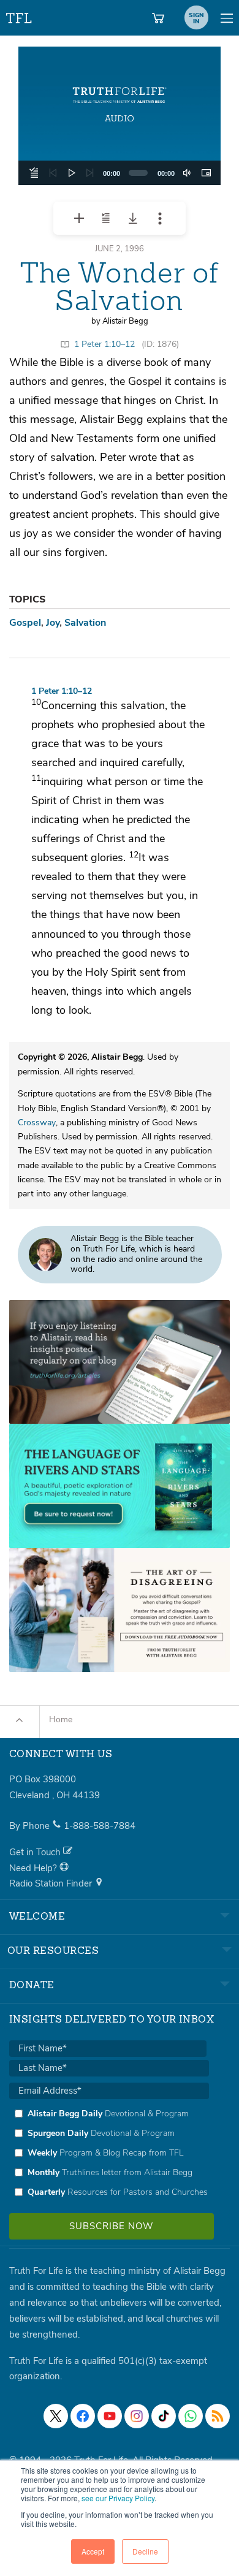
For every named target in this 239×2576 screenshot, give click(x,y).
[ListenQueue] (34, 173)
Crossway (37, 1123)
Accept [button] (93, 2551)
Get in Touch (36, 1852)
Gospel (25, 623)
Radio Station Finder (52, 1883)
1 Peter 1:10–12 (104, 344)
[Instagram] (137, 2416)
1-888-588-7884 (100, 1826)
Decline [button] (145, 2551)
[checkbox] (109, 2152)
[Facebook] (83, 2416)
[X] (56, 2416)
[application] (120, 173)
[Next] (90, 173)
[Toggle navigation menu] (227, 18)
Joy (53, 623)
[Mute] (187, 173)
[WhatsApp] (191, 2416)
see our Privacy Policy (118, 2498)
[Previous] (53, 173)
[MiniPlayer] (206, 173)
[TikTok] (164, 2416)
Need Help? (34, 1868)
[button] (120, 116)
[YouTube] (110, 2416)
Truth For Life (20, 16)
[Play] (72, 173)
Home (61, 1719)
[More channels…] (218, 2416)
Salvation (85, 623)
